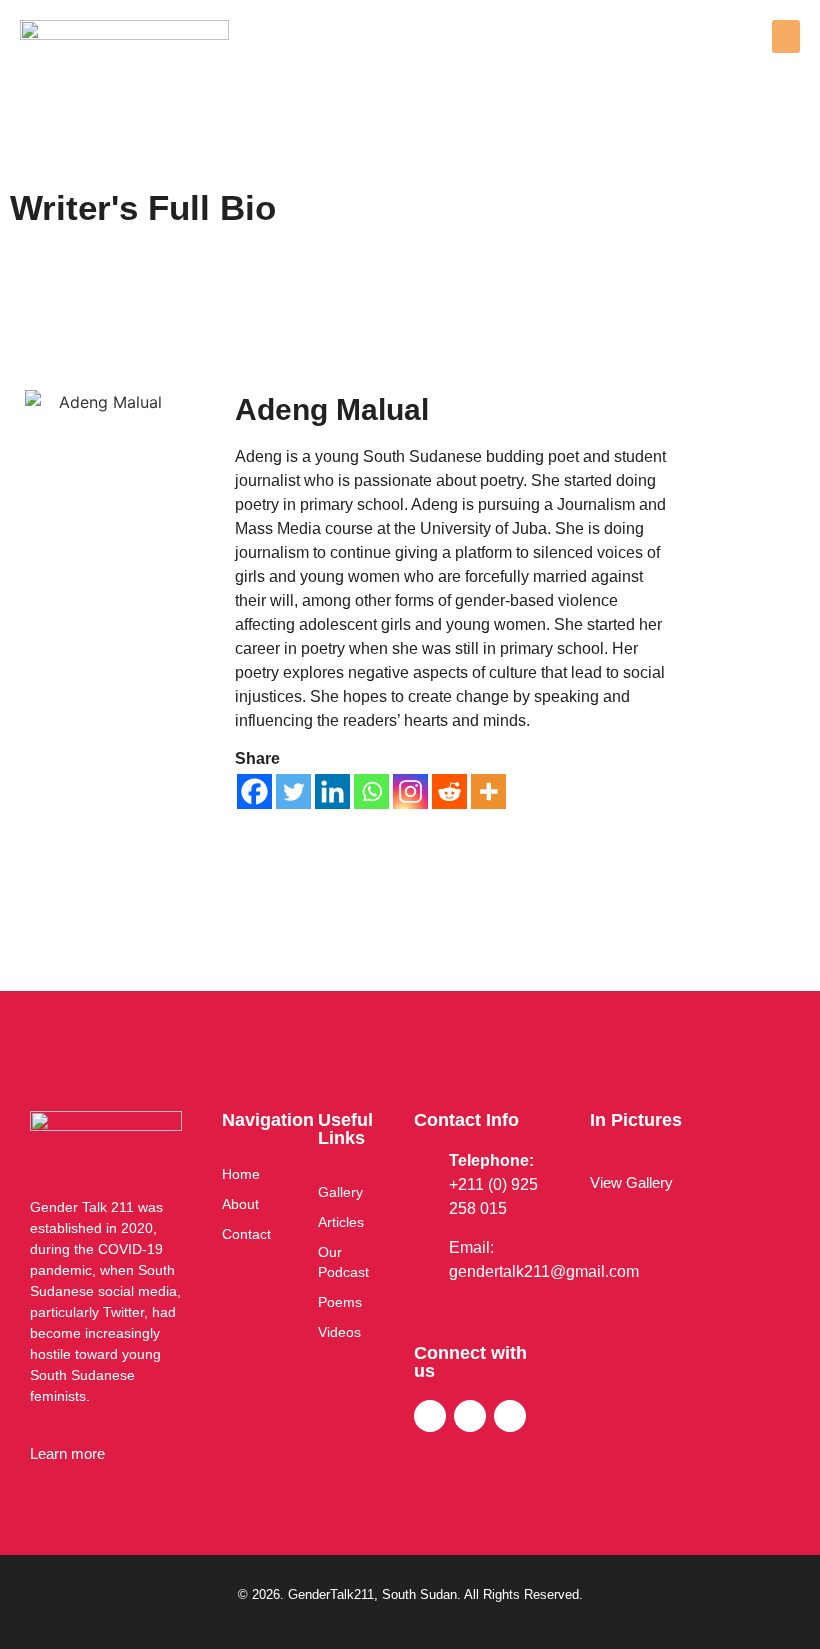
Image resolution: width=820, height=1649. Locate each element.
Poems (340, 1302)
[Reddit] (449, 791)
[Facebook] (254, 791)
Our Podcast (343, 1262)
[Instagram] (410, 791)
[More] (488, 791)
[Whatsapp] (371, 791)
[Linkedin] (332, 791)
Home (241, 1174)
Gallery (340, 1192)
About (240, 1204)
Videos (339, 1332)
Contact (246, 1234)
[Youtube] (510, 1416)
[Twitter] (293, 791)
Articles (341, 1222)
